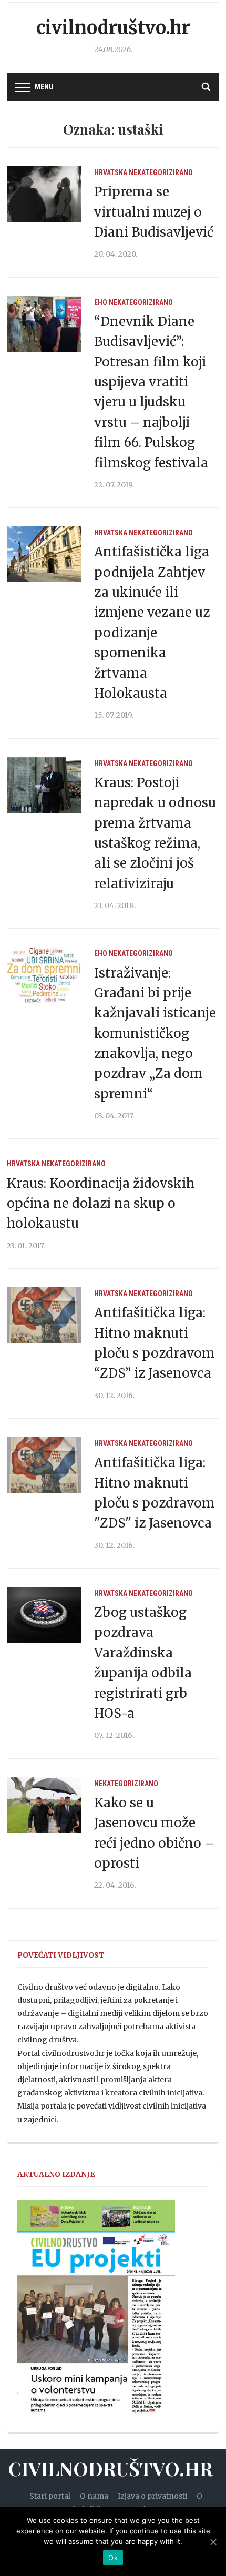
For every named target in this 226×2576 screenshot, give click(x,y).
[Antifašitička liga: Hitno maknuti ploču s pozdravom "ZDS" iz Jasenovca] (44, 1464)
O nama (94, 2496)
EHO (101, 302)
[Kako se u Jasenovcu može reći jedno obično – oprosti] (44, 1805)
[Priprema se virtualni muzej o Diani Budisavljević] (44, 194)
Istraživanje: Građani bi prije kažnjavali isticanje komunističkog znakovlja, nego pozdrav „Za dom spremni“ (155, 1034)
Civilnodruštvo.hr (113, 28)
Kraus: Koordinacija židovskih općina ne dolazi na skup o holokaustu (101, 1204)
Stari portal (50, 2496)
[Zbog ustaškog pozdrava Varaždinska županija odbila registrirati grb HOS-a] (44, 1614)
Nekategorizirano (161, 172)
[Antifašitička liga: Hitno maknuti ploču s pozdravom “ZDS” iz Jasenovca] (44, 1315)
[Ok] (213, 2542)
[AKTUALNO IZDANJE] (96, 2312)
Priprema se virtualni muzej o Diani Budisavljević (154, 212)
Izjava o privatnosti (152, 2496)
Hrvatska (111, 172)
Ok (113, 2558)
